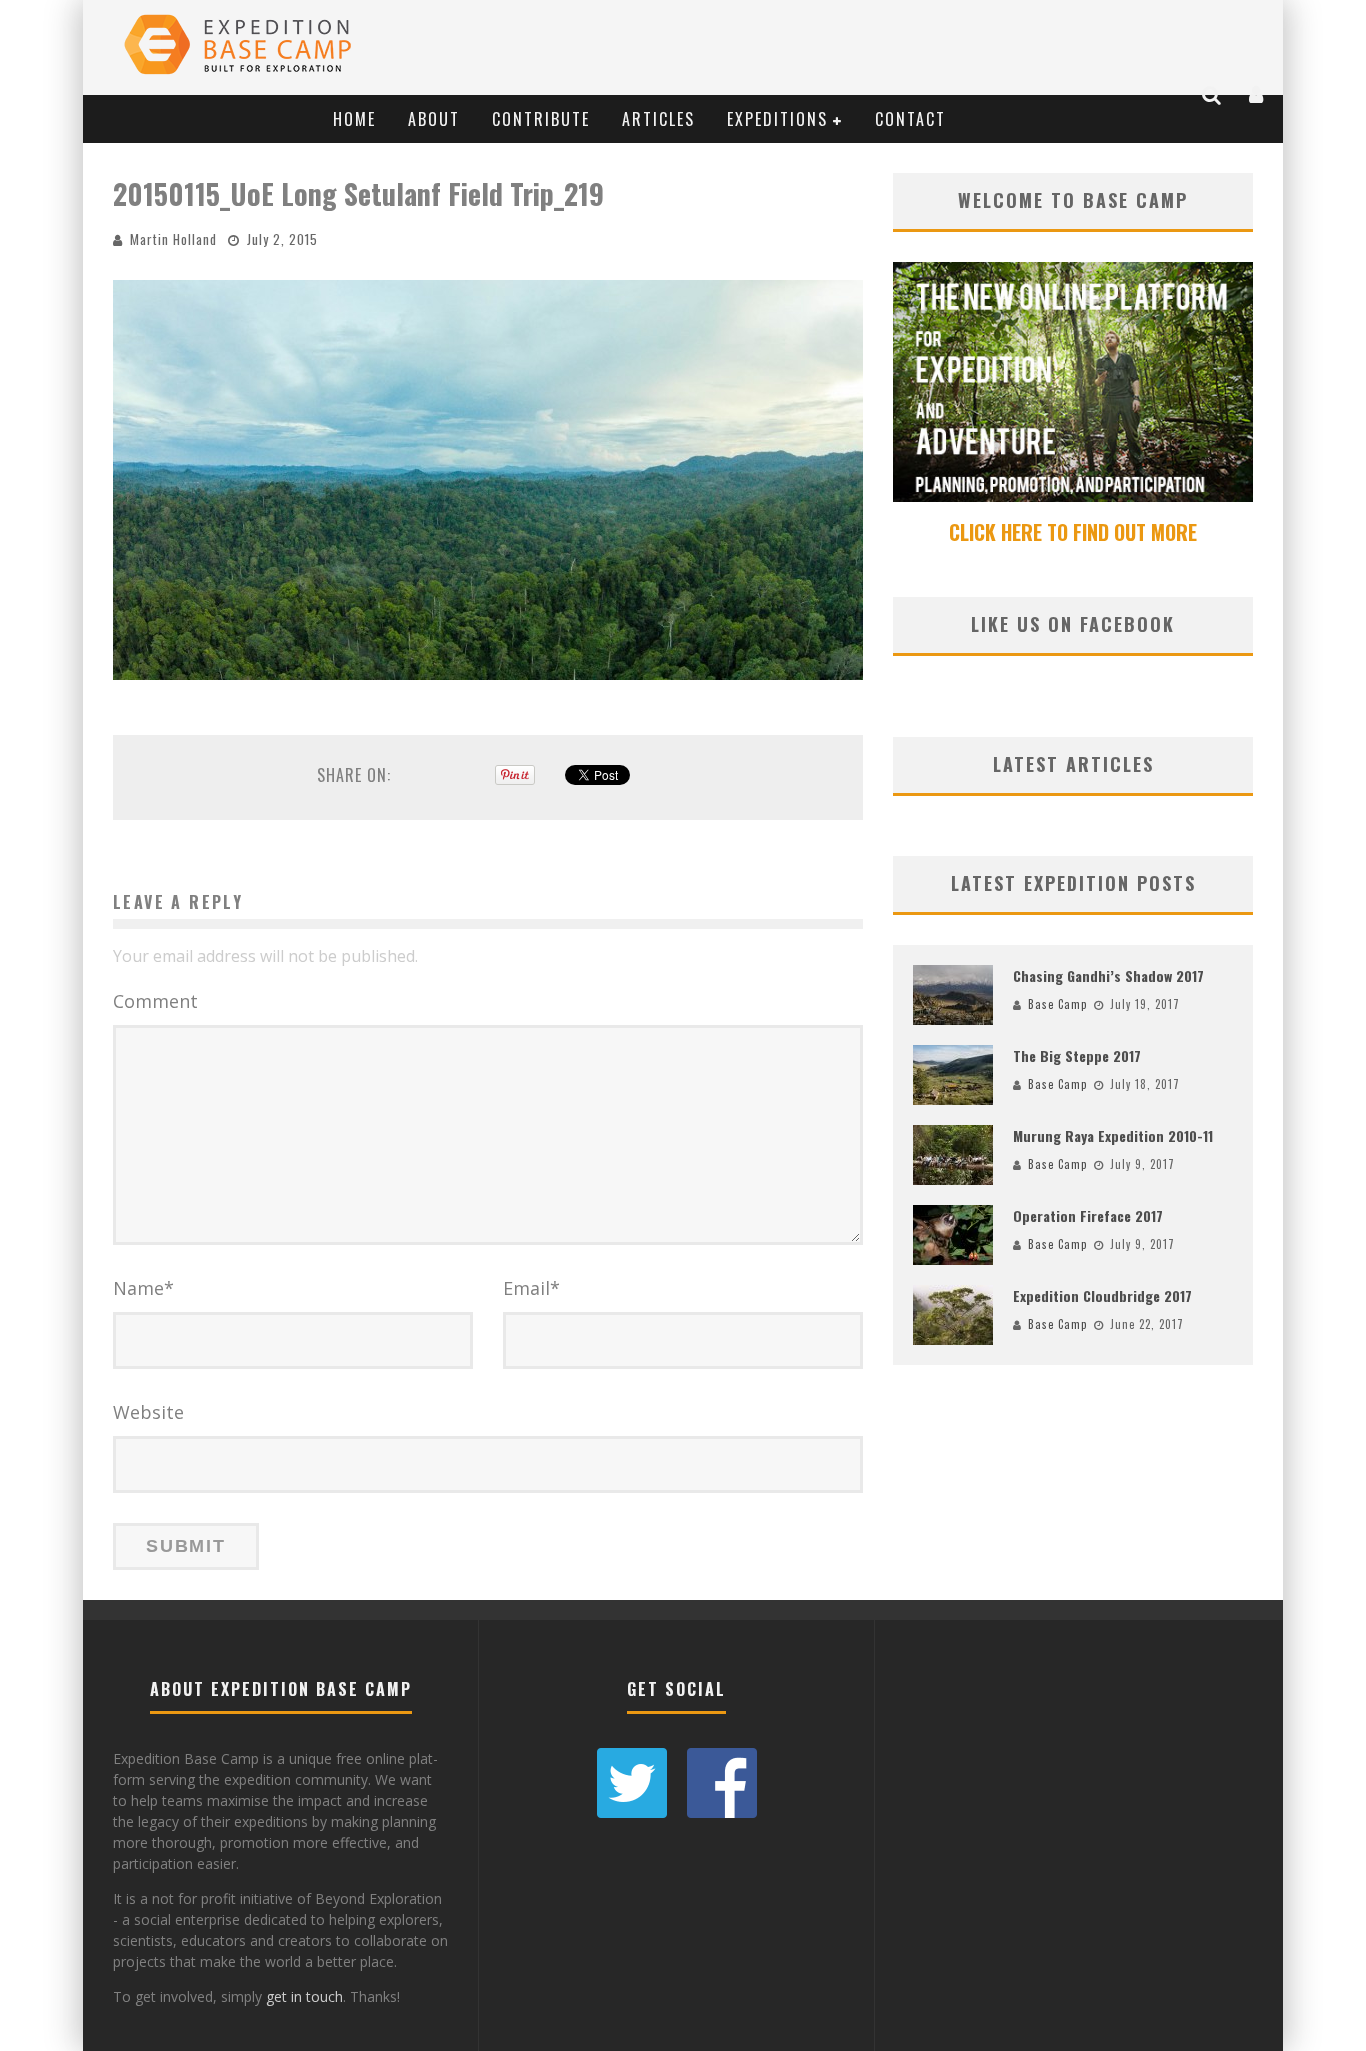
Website (148, 1412)
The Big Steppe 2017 (1077, 1055)
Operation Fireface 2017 (1088, 1215)
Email (531, 1288)
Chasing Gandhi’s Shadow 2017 (1108, 975)
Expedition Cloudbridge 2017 (1102, 1295)
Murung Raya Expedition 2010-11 (1113, 1135)
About (434, 119)
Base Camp (1057, 1004)
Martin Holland (173, 239)
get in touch (304, 1996)
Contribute (541, 119)
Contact (910, 119)
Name (143, 1288)
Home (354, 119)
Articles (658, 119)
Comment (155, 1001)
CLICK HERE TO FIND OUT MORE (1073, 532)
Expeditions (777, 119)
